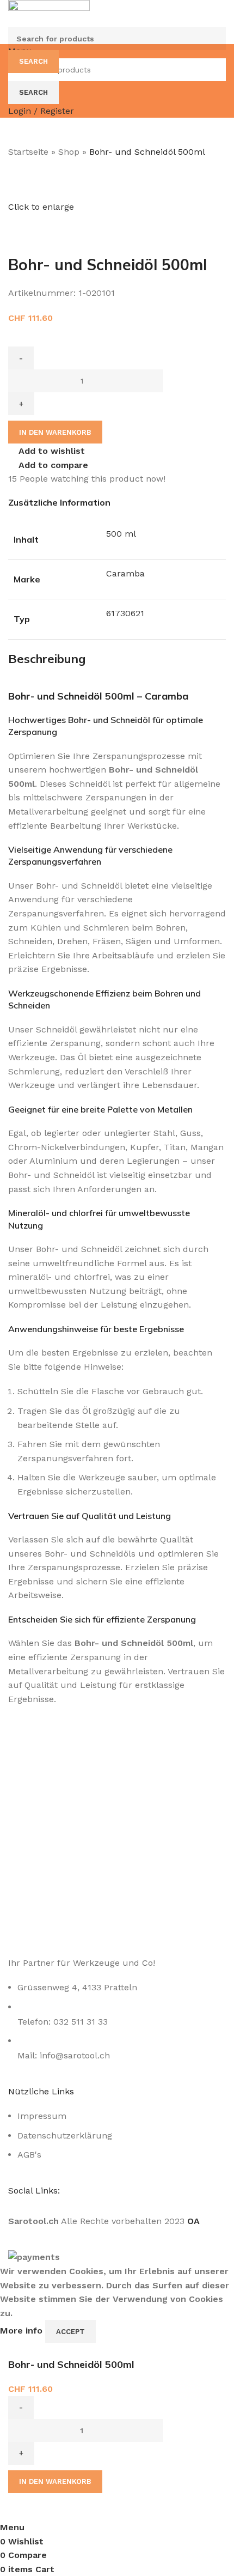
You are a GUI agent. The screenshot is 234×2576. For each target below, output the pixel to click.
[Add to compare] (22, 2507)
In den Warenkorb (55, 432)
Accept (70, 2332)
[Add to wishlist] (52, 2507)
